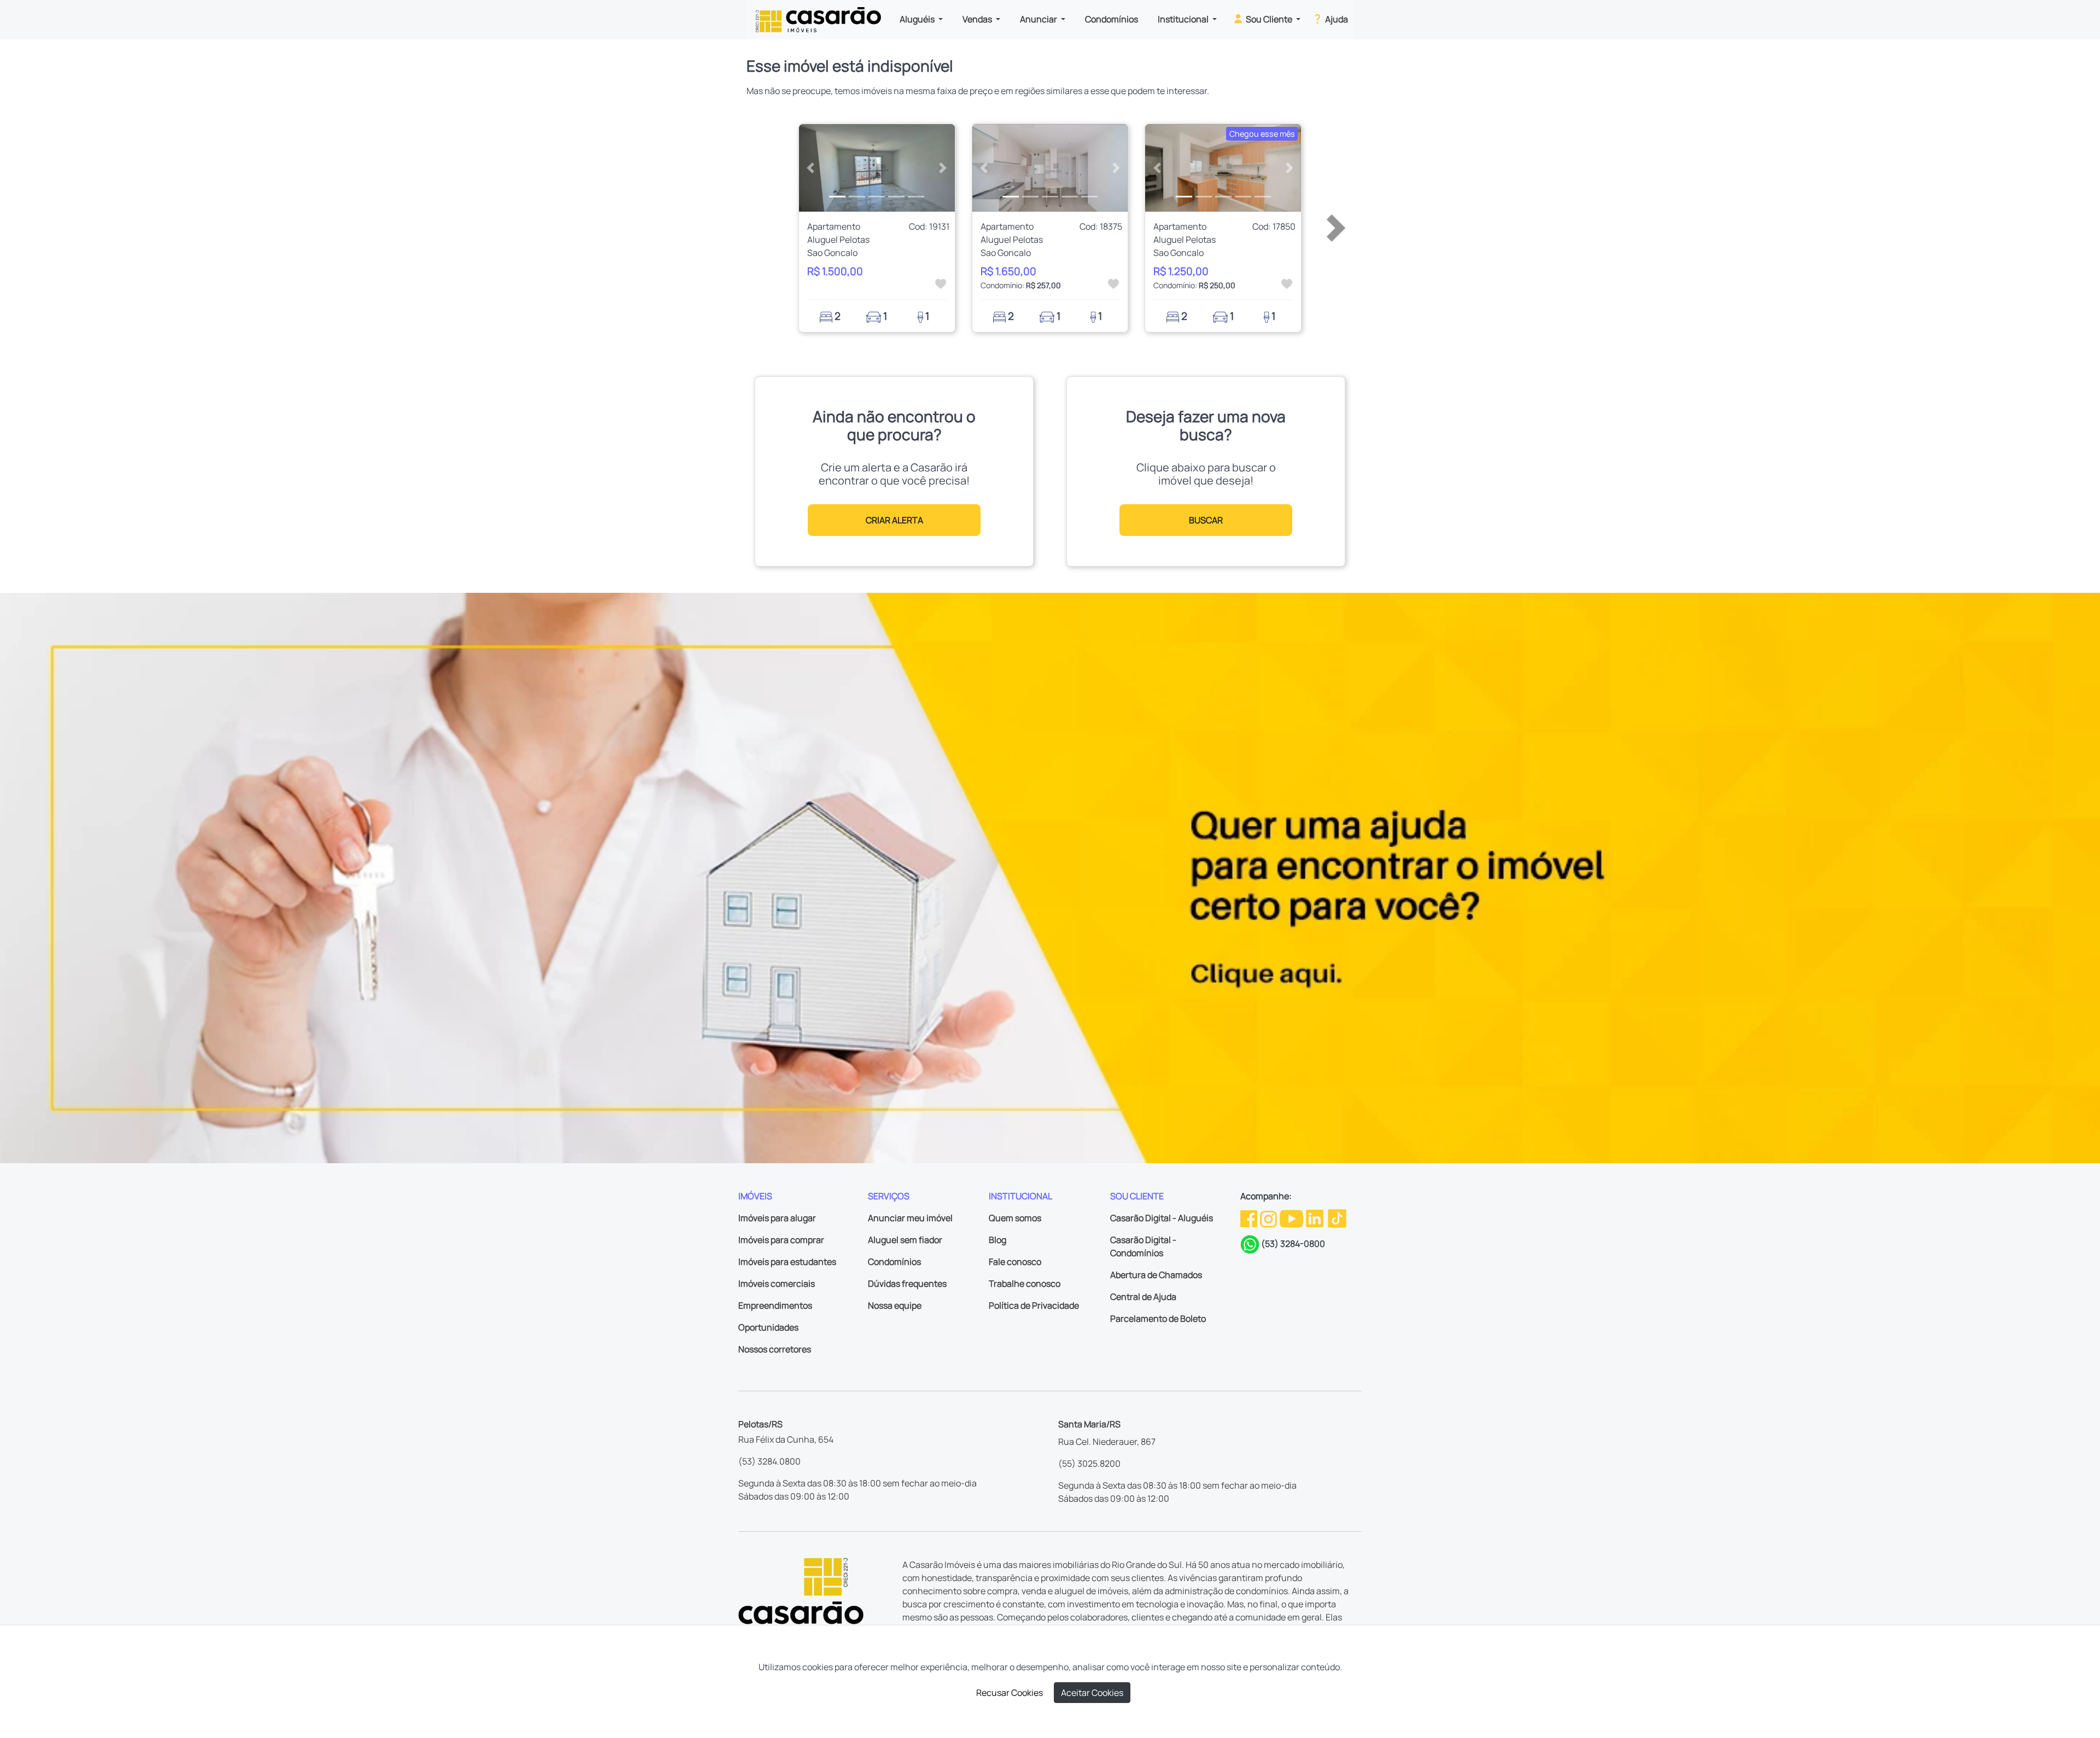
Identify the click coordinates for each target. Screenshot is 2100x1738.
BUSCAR (1206, 520)
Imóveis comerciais (777, 1284)
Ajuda (1336, 19)
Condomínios (1112, 19)
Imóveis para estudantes (787, 1262)
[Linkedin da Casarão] (1316, 1218)
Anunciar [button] (1039, 19)
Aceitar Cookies (1092, 1693)
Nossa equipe (895, 1305)
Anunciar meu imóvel (910, 1218)
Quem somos (1015, 1218)
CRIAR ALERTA (894, 520)
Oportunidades (768, 1327)
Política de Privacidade (1034, 1305)
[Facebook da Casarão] (1250, 1218)
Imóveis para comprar (781, 1240)
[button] (811, 168)
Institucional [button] (1184, 19)
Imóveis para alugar (777, 1218)
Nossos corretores (775, 1349)
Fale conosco (1015, 1262)
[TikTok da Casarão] (1337, 1218)
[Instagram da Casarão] (1269, 1218)
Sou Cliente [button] (1269, 19)
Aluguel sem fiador (905, 1240)
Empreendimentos (775, 1305)
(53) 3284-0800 (1293, 1244)
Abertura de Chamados (1156, 1275)
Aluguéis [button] (918, 19)
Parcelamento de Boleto (1158, 1319)
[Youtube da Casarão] (1292, 1218)
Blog (997, 1240)
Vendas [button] (978, 19)
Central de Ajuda (1143, 1297)
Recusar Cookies (1010, 1693)
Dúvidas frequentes (907, 1284)
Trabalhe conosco (1025, 1284)
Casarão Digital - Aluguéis (1162, 1218)
